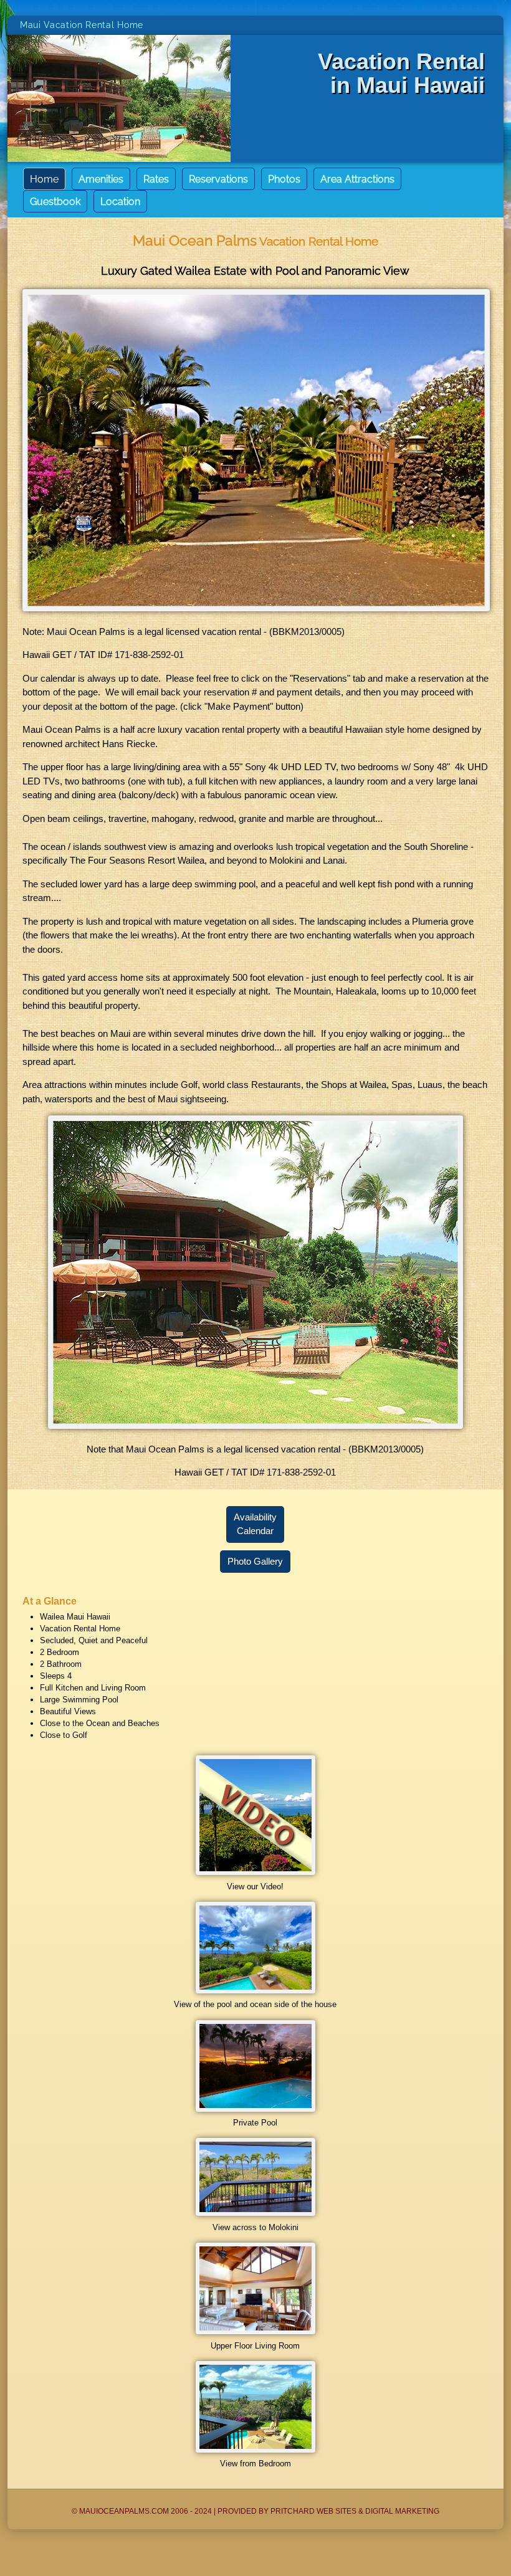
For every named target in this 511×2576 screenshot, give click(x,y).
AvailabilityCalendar (255, 1524)
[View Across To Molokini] (255, 2213)
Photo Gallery (255, 1562)
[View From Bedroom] (255, 2450)
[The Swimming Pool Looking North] (255, 1991)
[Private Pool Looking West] (255, 2109)
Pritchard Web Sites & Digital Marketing (355, 2511)
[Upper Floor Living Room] (255, 2331)
